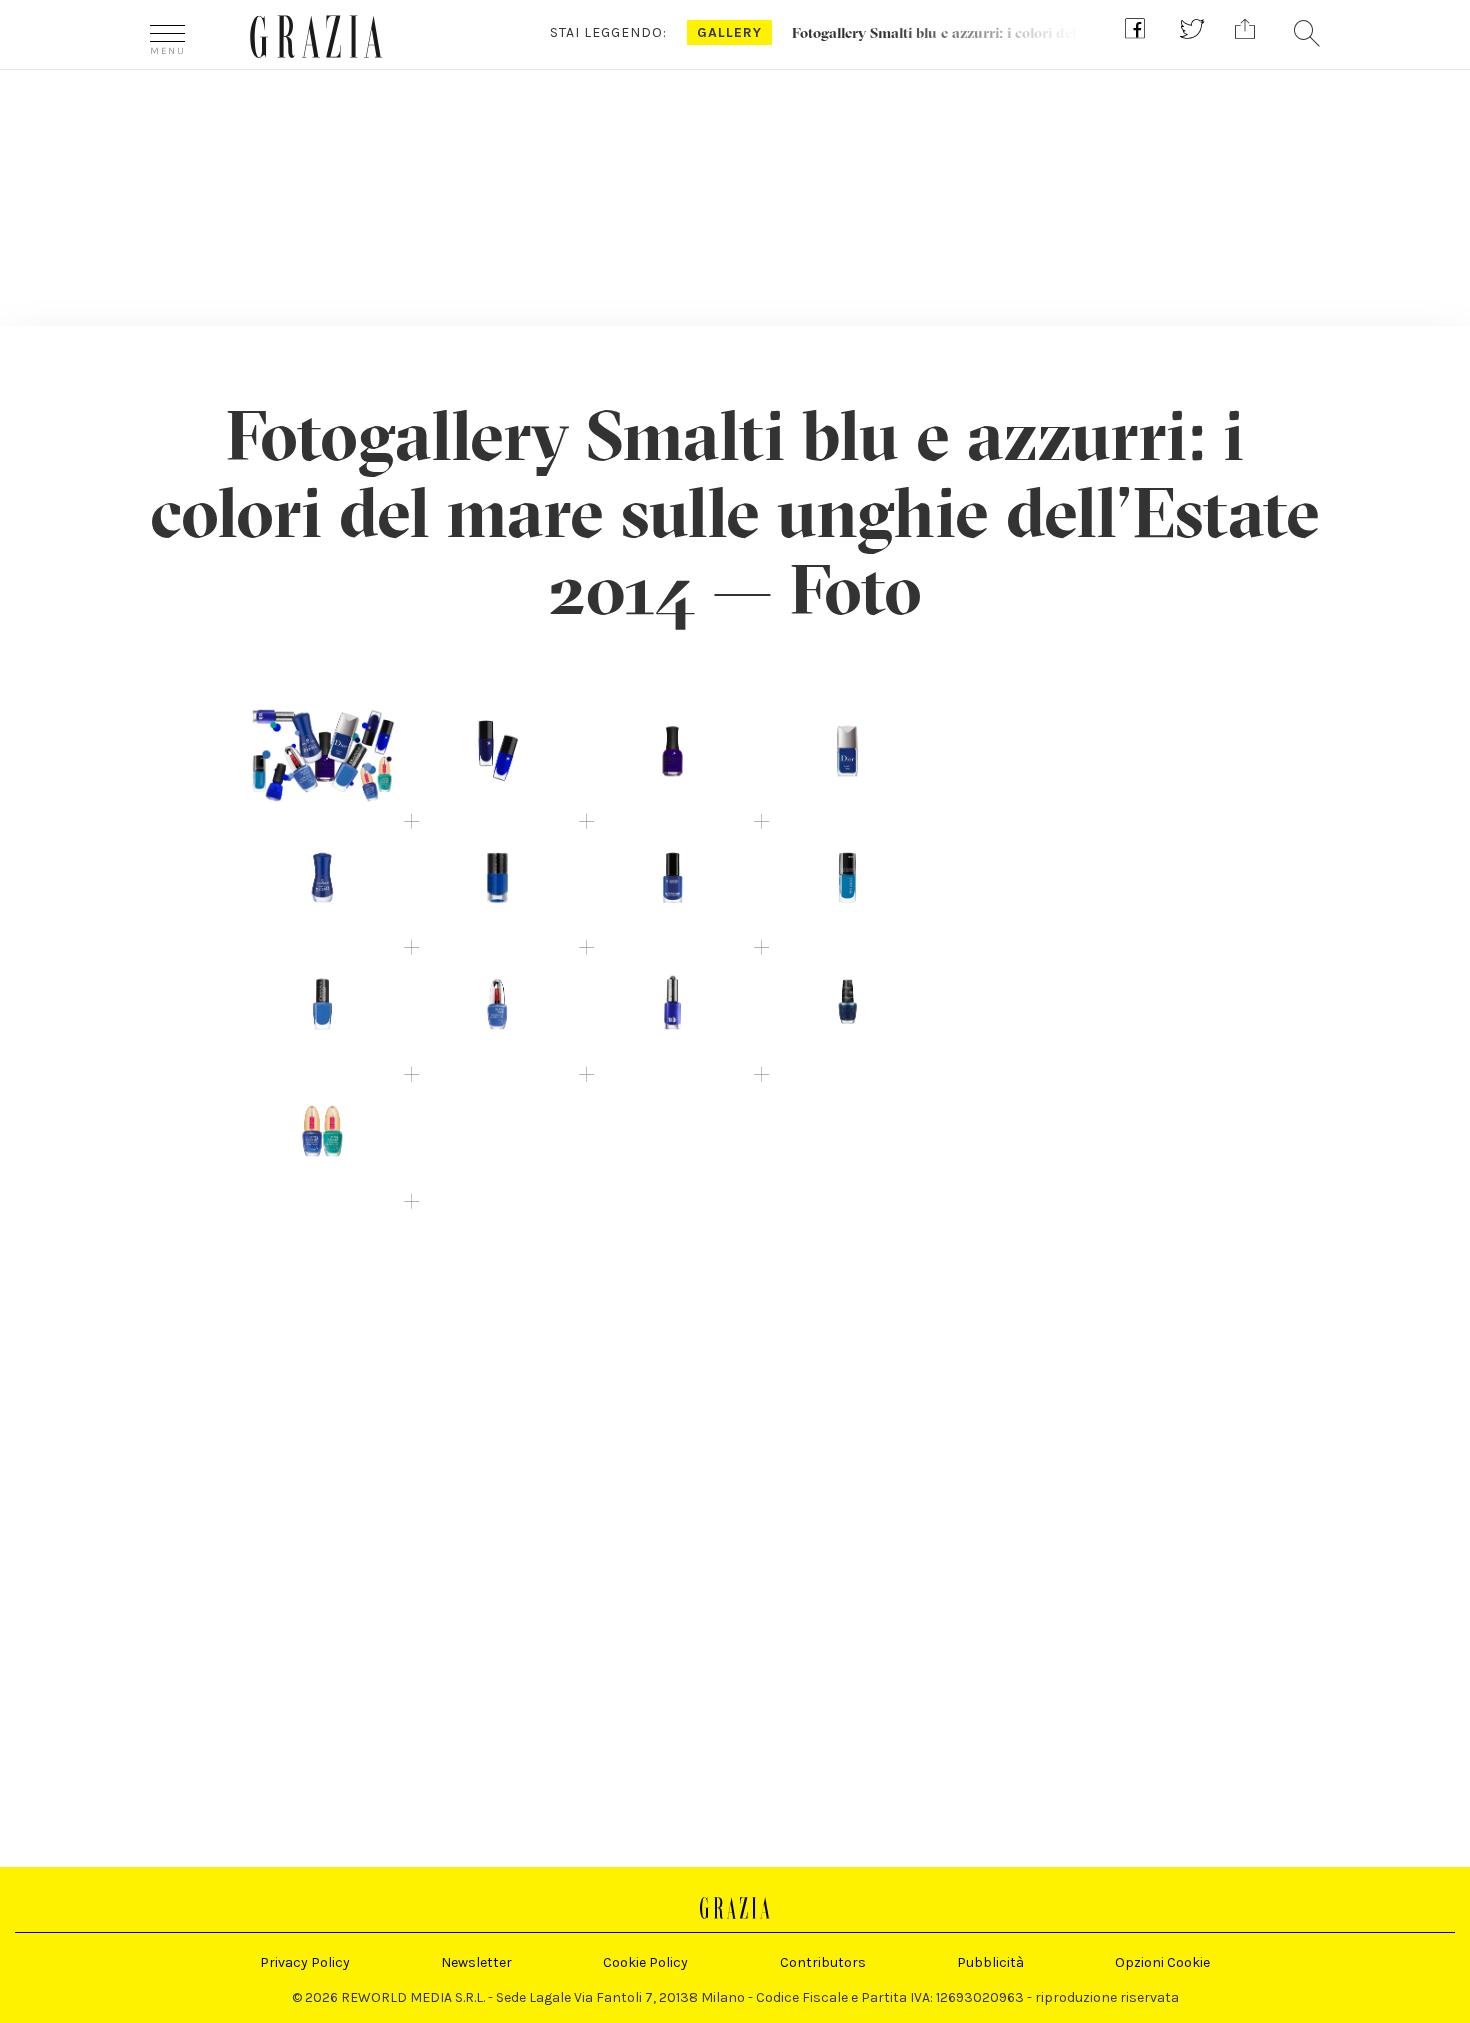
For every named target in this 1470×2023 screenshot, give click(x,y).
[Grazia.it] (316, 36)
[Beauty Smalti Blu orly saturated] (672, 755)
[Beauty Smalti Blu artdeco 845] (847, 882)
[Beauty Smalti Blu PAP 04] (672, 882)
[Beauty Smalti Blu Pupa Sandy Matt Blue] (497, 1008)
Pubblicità (990, 1962)
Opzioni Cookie (1162, 1962)
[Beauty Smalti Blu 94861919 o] (672, 1008)
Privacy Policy (305, 1962)
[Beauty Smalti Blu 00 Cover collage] (322, 755)
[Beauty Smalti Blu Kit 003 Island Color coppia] (322, 1135)
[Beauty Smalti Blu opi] (847, 1008)
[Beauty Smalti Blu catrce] (497, 882)
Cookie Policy (645, 1962)
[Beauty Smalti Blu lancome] (497, 755)
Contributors (823, 1962)
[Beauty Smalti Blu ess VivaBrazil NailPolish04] (322, 882)
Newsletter (476, 1962)
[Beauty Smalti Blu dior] (847, 755)
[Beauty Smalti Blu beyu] (322, 1008)
